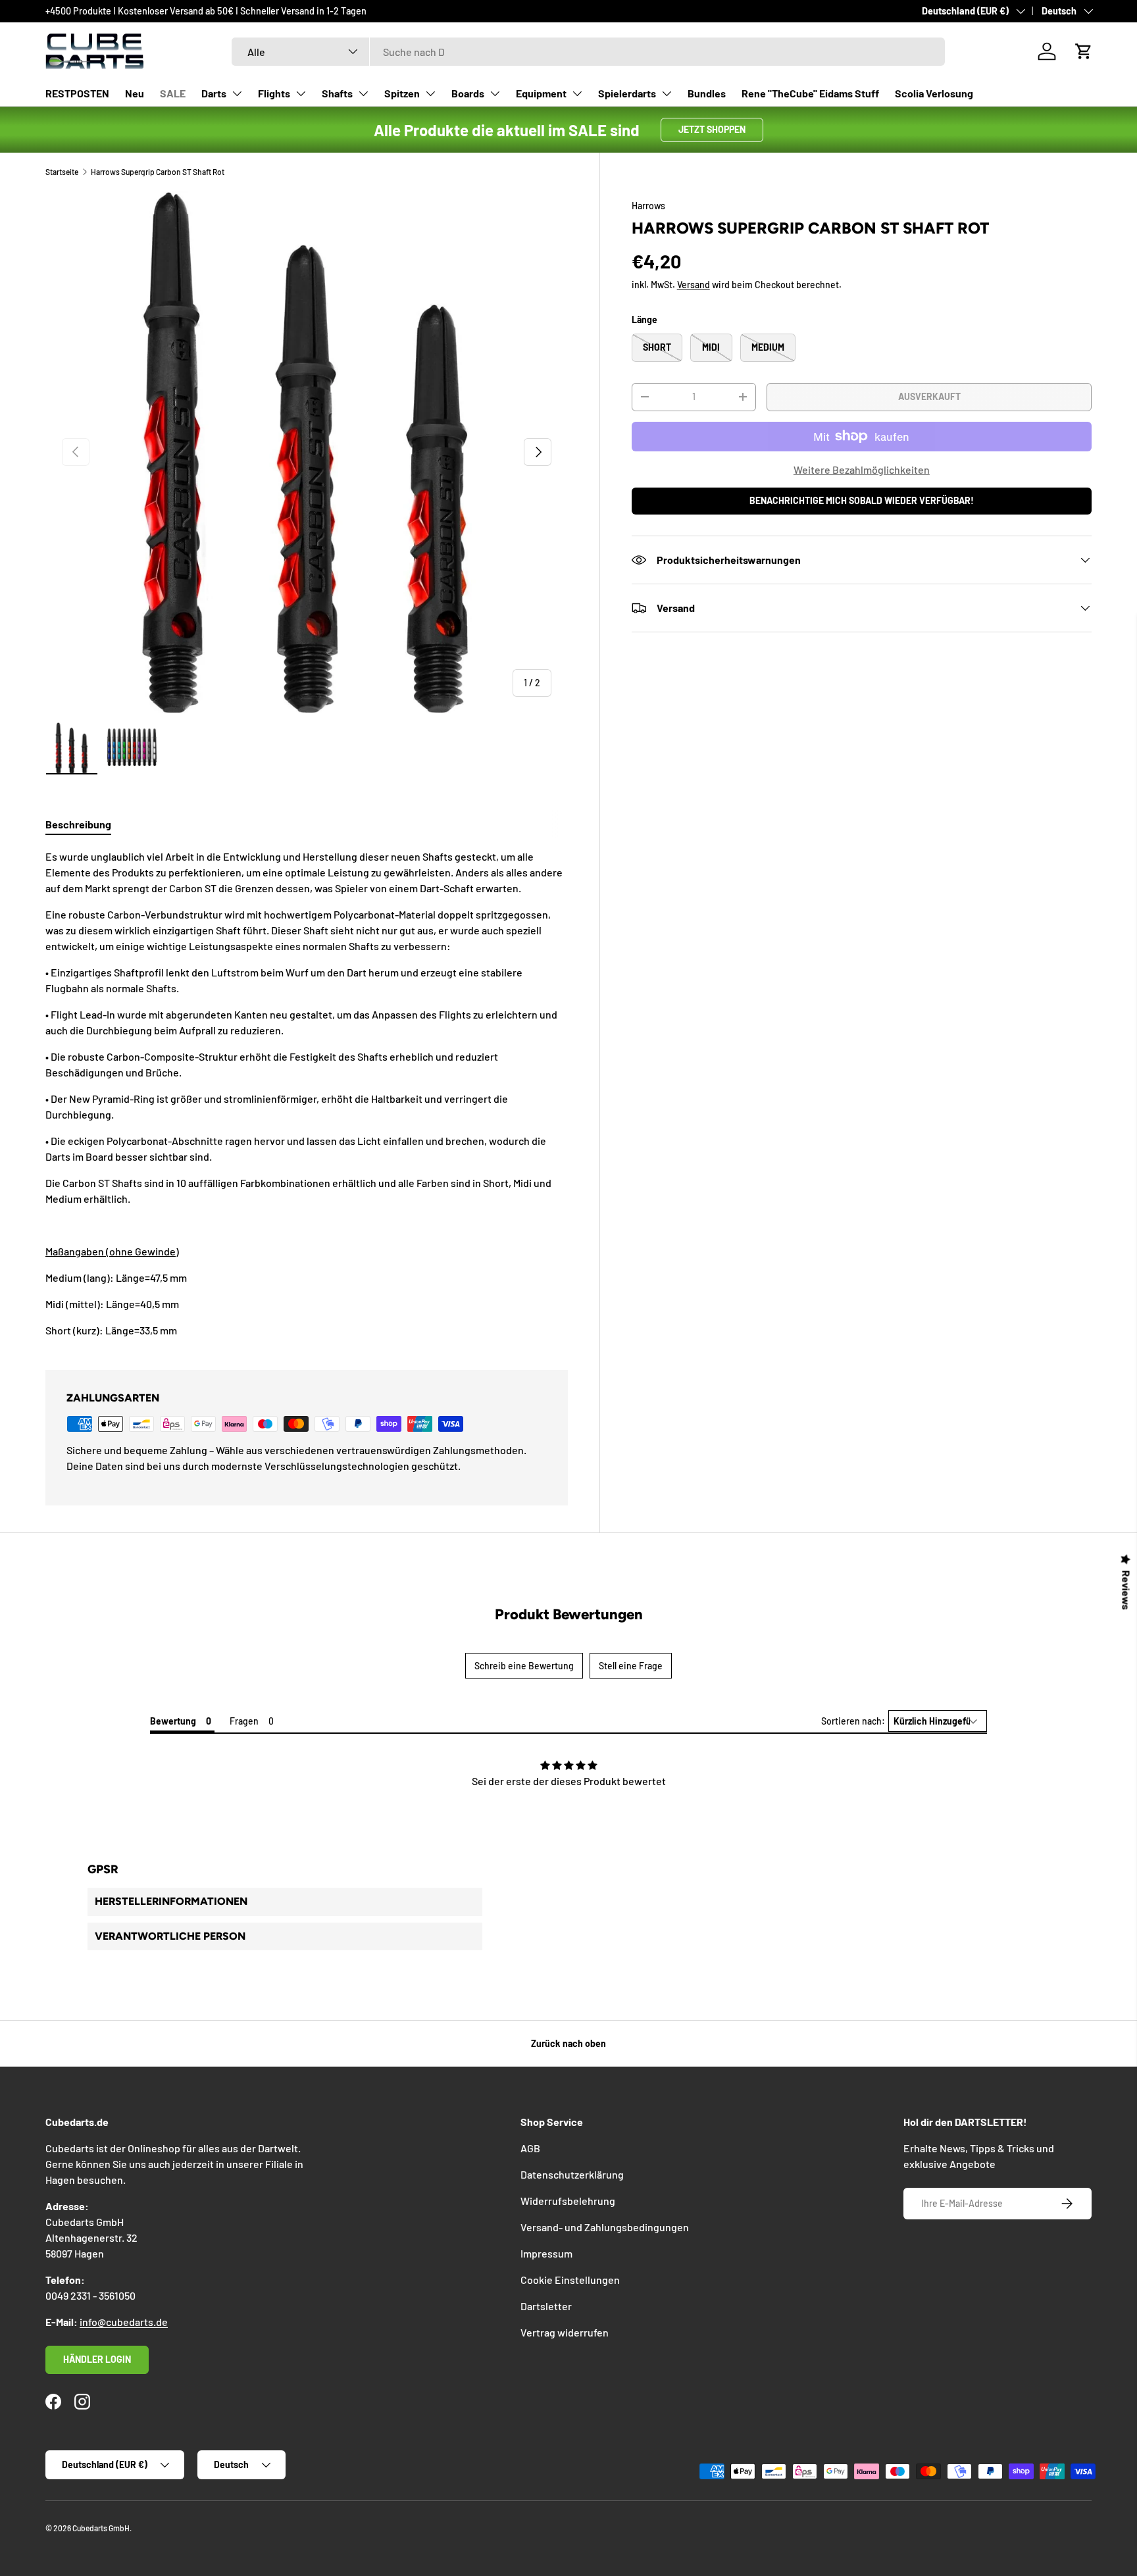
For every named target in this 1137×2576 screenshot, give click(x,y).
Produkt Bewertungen (569, 1614)
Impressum (546, 2253)
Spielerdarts (627, 93)
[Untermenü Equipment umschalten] (577, 93)
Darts (214, 93)
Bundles (707, 93)
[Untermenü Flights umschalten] (301, 93)
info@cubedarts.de (124, 2322)
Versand (694, 285)
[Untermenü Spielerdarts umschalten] (667, 93)
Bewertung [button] (173, 1721)
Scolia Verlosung (934, 93)
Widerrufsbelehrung (568, 2201)
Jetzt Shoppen (712, 129)
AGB (530, 2148)
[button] (1084, 51)
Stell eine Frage (631, 1666)
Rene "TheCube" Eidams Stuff (810, 93)
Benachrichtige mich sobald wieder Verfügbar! (862, 500)
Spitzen (402, 93)
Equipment (541, 93)
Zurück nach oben (568, 2043)
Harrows (648, 206)
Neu (135, 93)
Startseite (62, 172)
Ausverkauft (929, 396)
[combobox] (588, 52)
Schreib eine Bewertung (524, 1666)
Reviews (1126, 1590)
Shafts (337, 93)
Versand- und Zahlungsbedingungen (605, 2227)
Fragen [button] (244, 1721)
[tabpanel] (307, 1094)
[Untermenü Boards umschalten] (495, 93)
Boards (468, 93)
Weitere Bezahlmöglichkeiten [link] (862, 469)
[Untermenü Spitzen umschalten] (430, 93)
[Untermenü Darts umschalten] (237, 93)
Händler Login (97, 2359)
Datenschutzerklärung (572, 2174)
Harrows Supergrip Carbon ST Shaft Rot (158, 172)
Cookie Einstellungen (570, 2280)
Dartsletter (546, 2306)
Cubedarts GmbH (101, 2528)
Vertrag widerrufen (565, 2332)
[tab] (78, 824)
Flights (274, 93)
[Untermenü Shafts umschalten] (363, 93)
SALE (173, 93)
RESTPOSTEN (77, 93)
